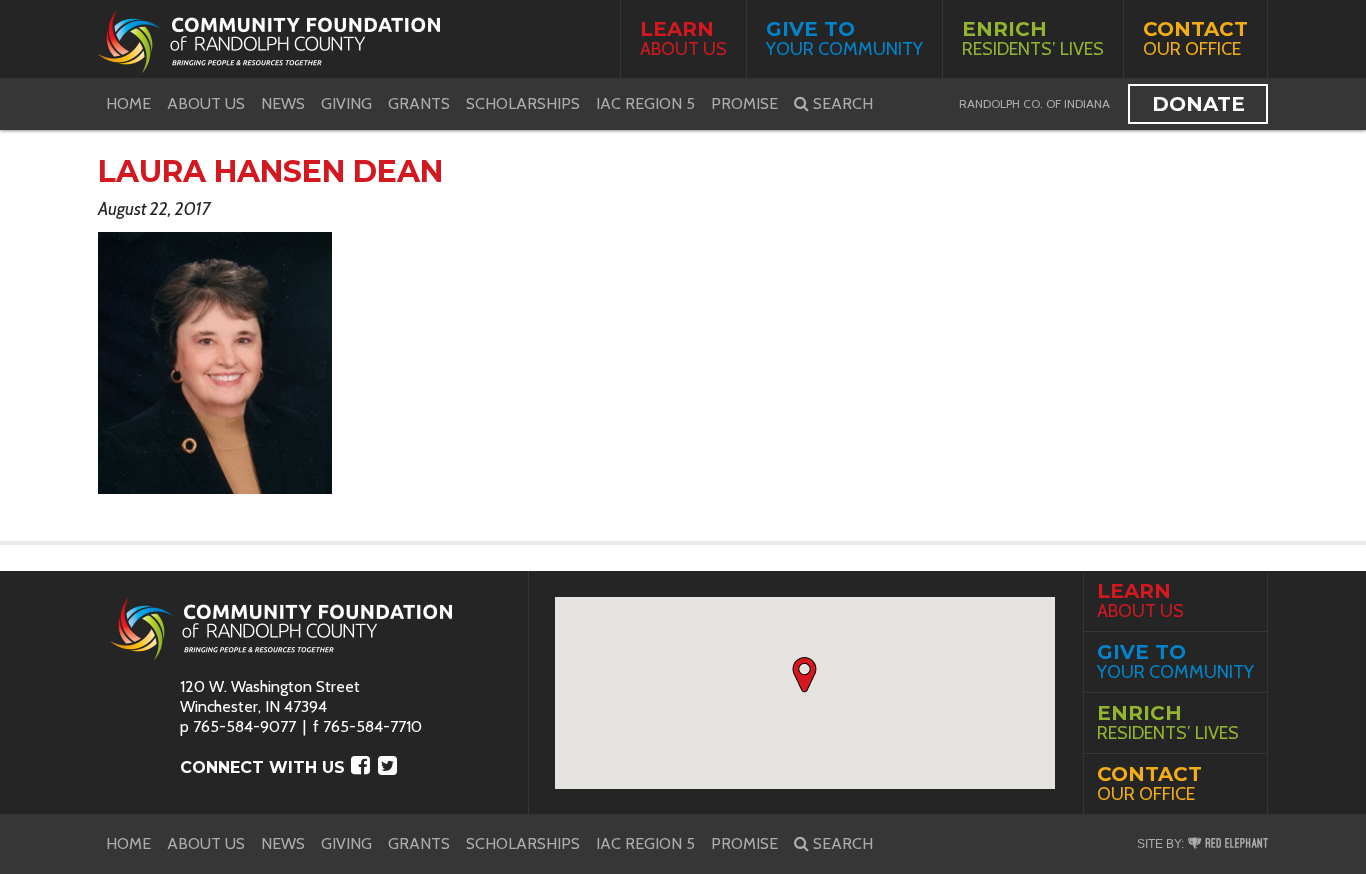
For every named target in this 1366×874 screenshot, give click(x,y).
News (283, 103)
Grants (419, 103)
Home (128, 103)
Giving (346, 103)
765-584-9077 (244, 726)
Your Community (844, 38)
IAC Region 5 (645, 103)
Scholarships (523, 103)
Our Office (1195, 38)
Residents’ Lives (1033, 38)
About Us (683, 38)
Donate (1198, 104)
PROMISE (744, 103)
